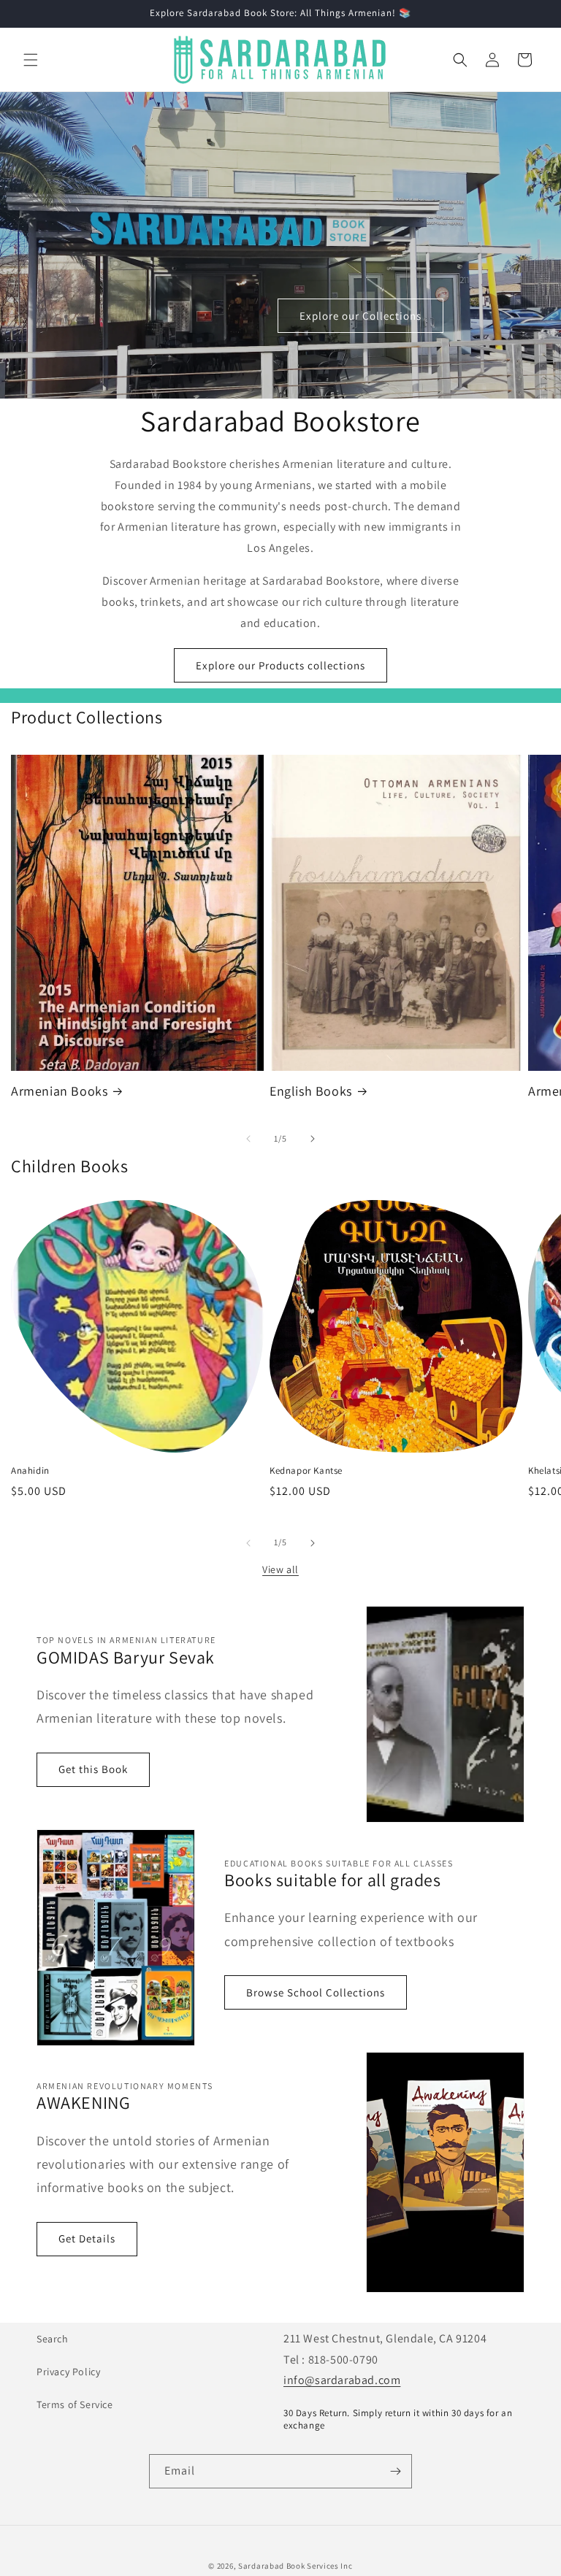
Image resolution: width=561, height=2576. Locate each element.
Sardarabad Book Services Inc (295, 2566)
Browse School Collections (316, 1992)
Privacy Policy (68, 2372)
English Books (311, 1091)
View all (280, 1569)
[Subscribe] (395, 2471)
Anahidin (30, 1471)
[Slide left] (248, 1139)
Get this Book (93, 1769)
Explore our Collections (360, 316)
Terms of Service (75, 2404)
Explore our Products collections (280, 665)
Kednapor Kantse (306, 1471)
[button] (31, 60)
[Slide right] (313, 1139)
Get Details (87, 2238)
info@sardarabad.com (342, 2380)
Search (53, 2339)
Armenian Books (59, 1091)
